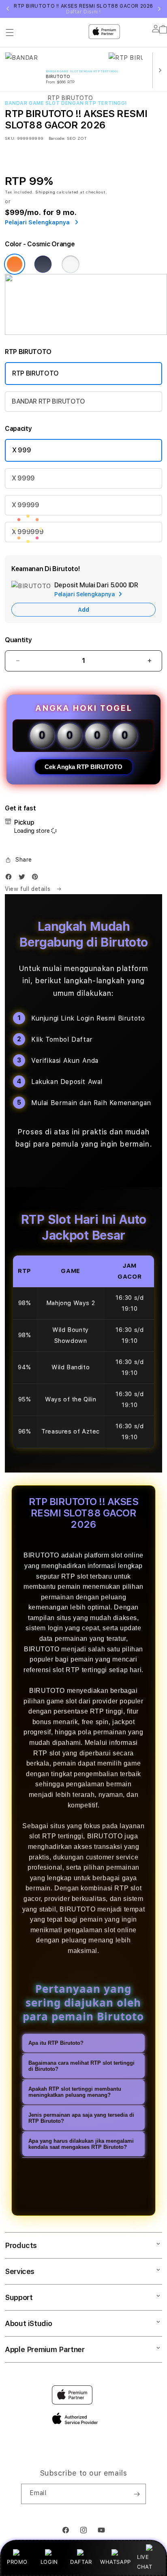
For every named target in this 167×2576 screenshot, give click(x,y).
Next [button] (159, 9)
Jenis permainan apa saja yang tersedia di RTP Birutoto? (81, 2118)
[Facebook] (11, 879)
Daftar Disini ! (83, 12)
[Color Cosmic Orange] (15, 264)
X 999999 (28, 532)
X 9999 (23, 478)
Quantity (18, 640)
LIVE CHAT (145, 2562)
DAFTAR (81, 2562)
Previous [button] (8, 9)
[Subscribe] (137, 2494)
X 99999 (26, 505)
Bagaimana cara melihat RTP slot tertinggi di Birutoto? (81, 2066)
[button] (18, 860)
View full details (29, 889)
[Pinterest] (37, 879)
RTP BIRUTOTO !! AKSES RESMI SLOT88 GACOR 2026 (83, 9)
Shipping (45, 192)
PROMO (17, 2562)
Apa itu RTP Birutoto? (56, 2043)
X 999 (21, 450)
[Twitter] (24, 879)
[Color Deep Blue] (43, 264)
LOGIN (49, 2562)
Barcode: (57, 138)
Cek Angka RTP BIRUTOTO (83, 767)
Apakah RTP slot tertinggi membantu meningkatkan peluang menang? (75, 2092)
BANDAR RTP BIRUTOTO (48, 401)
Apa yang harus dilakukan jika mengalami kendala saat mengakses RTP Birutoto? (81, 2144)
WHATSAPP (115, 2562)
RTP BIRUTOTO (35, 373)
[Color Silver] (71, 264)
